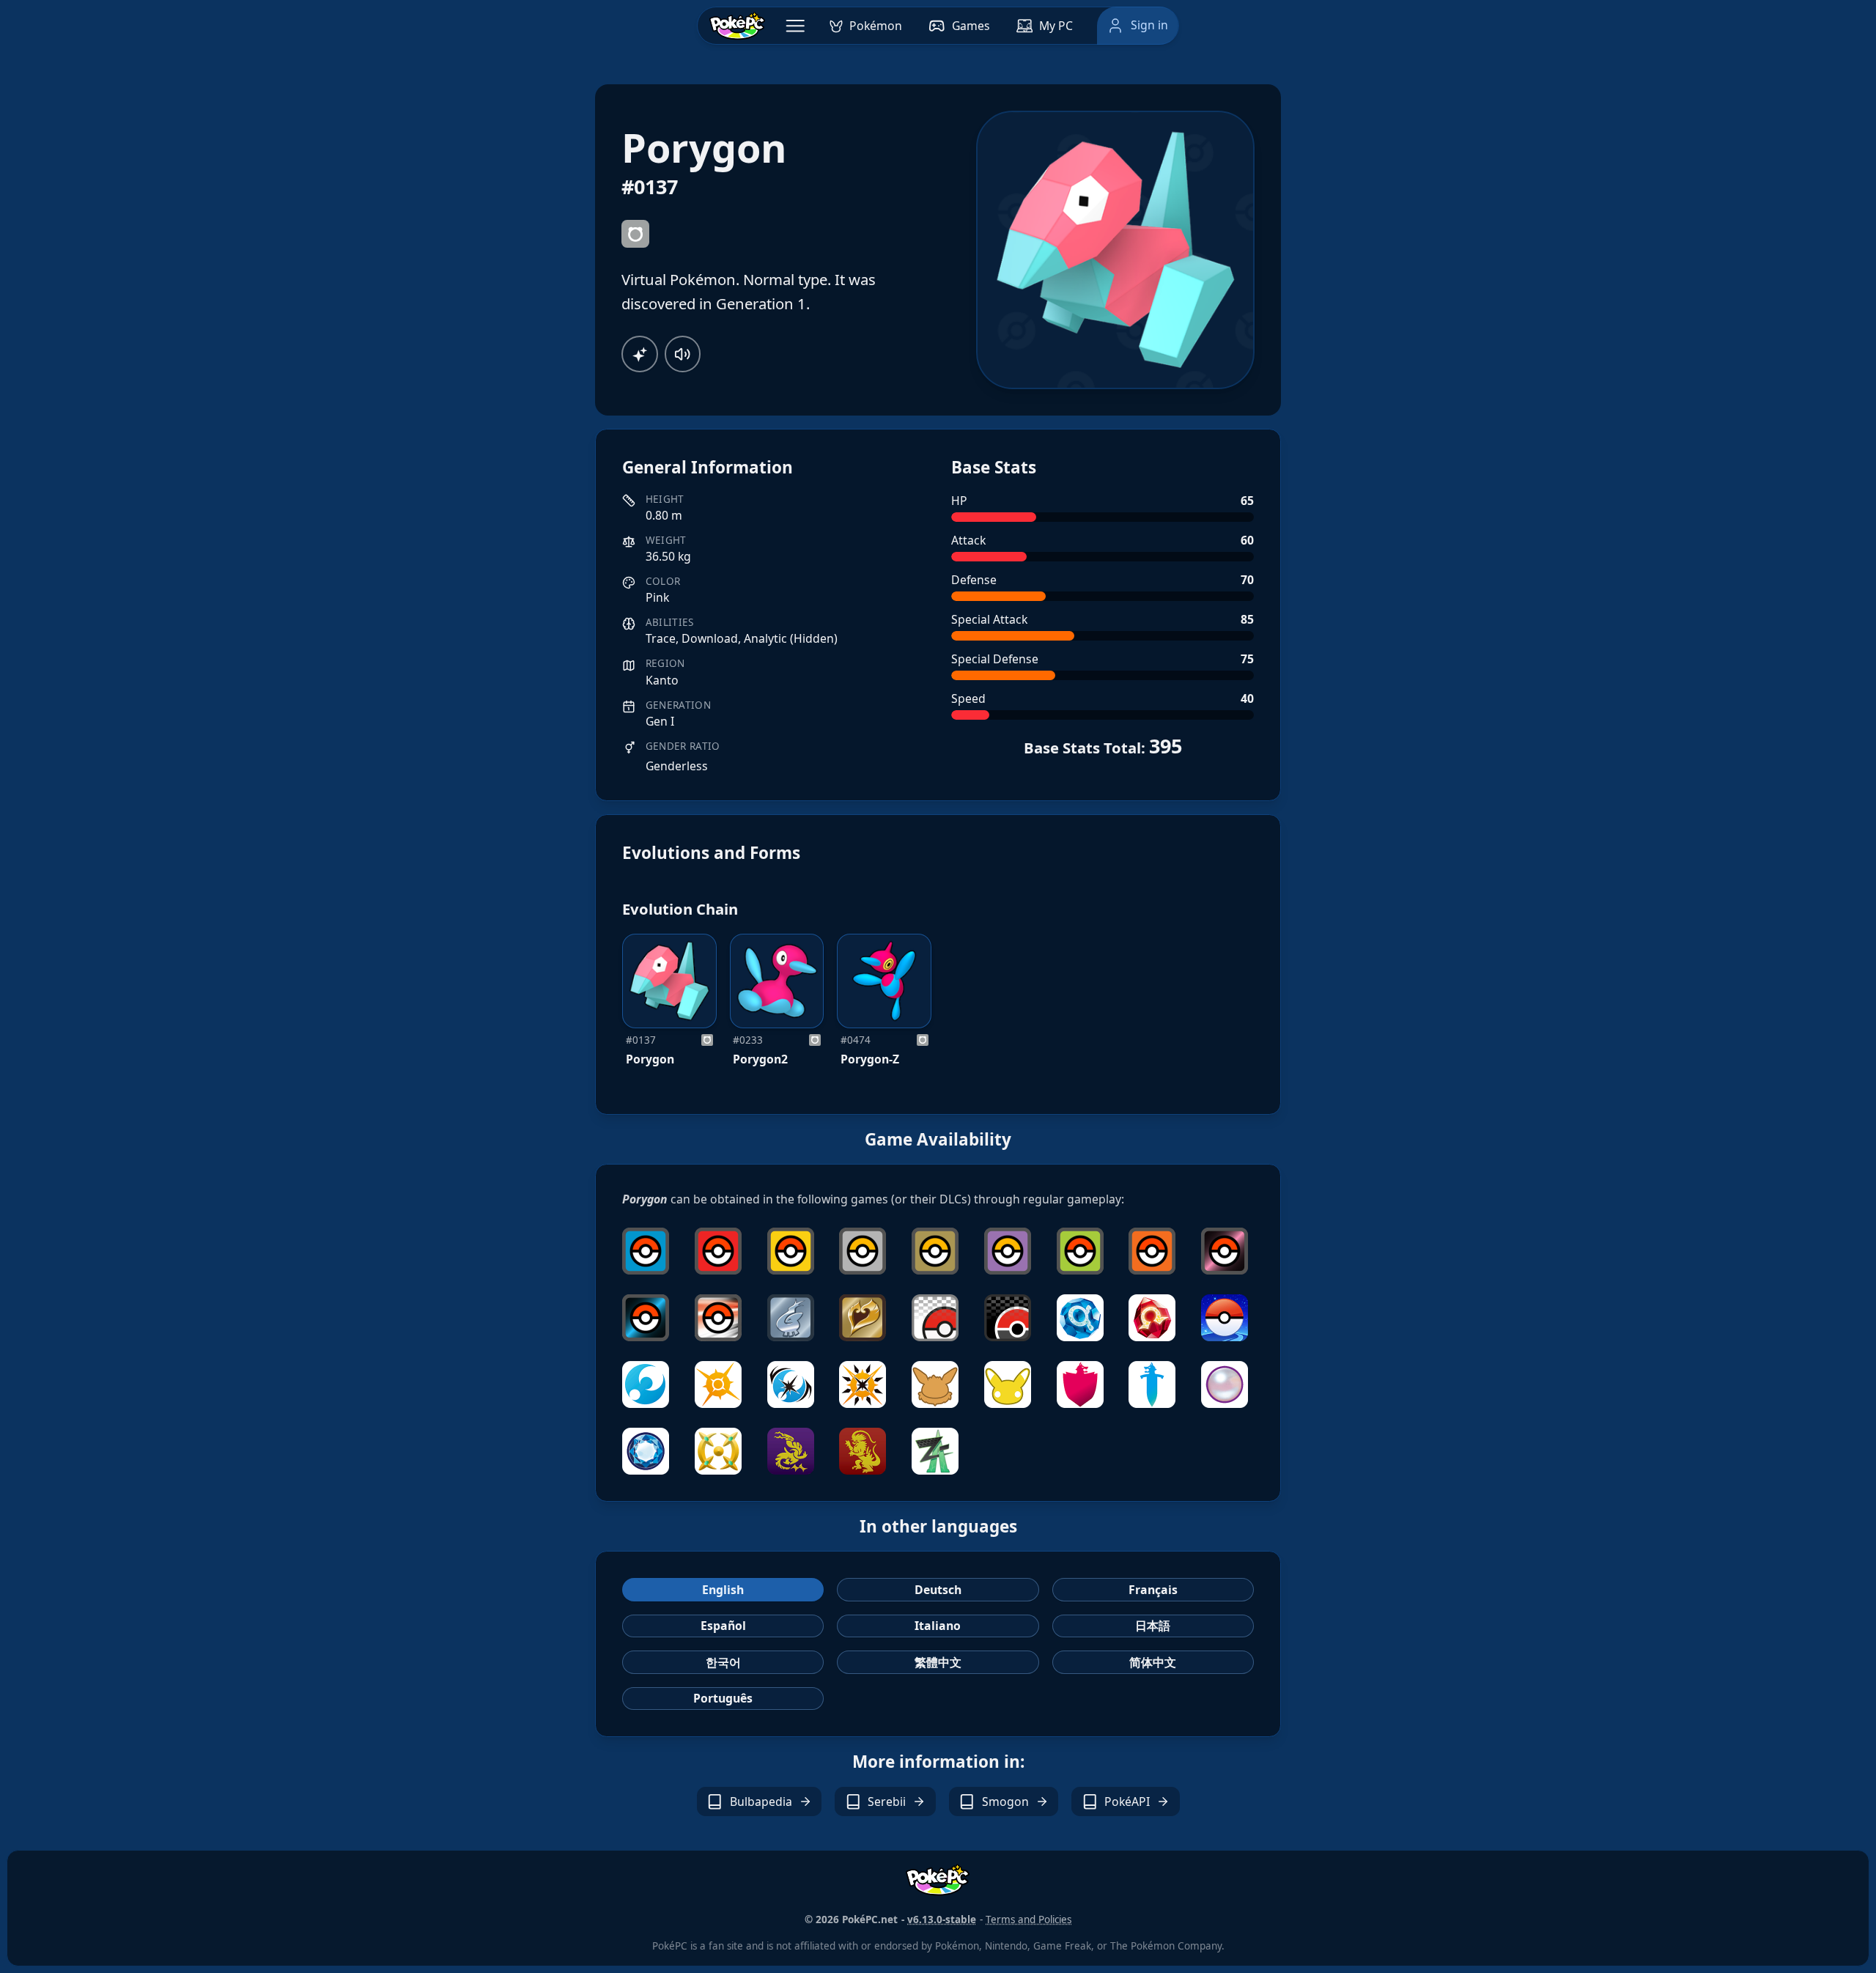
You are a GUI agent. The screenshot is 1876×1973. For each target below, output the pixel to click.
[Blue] (646, 1251)
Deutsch (938, 1590)
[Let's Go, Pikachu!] (1008, 1384)
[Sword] (1152, 1384)
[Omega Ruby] (1152, 1318)
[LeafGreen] (1080, 1251)
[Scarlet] (863, 1451)
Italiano (938, 1626)
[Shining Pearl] (1225, 1384)
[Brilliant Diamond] (646, 1451)
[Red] (718, 1251)
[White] (935, 1318)
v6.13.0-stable (942, 1919)
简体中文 (1153, 1662)
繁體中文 (938, 1662)
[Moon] (646, 1384)
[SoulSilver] (791, 1318)
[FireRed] (1152, 1251)
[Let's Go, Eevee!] (935, 1384)
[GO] (1225, 1318)
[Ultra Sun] (863, 1384)
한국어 (723, 1662)
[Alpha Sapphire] (1080, 1318)
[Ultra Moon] (791, 1384)
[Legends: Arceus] (718, 1451)
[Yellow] (791, 1251)
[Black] (1008, 1318)
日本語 (1153, 1626)
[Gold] (935, 1251)
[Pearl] (1225, 1251)
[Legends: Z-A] (935, 1451)
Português (723, 1698)
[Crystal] (1008, 1251)
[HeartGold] (863, 1318)
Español (723, 1626)
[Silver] (863, 1251)
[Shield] (1080, 1384)
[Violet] (791, 1451)
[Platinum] (718, 1318)
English (723, 1590)
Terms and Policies (1029, 1919)
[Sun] (718, 1384)
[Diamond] (646, 1318)
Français (1153, 1590)
